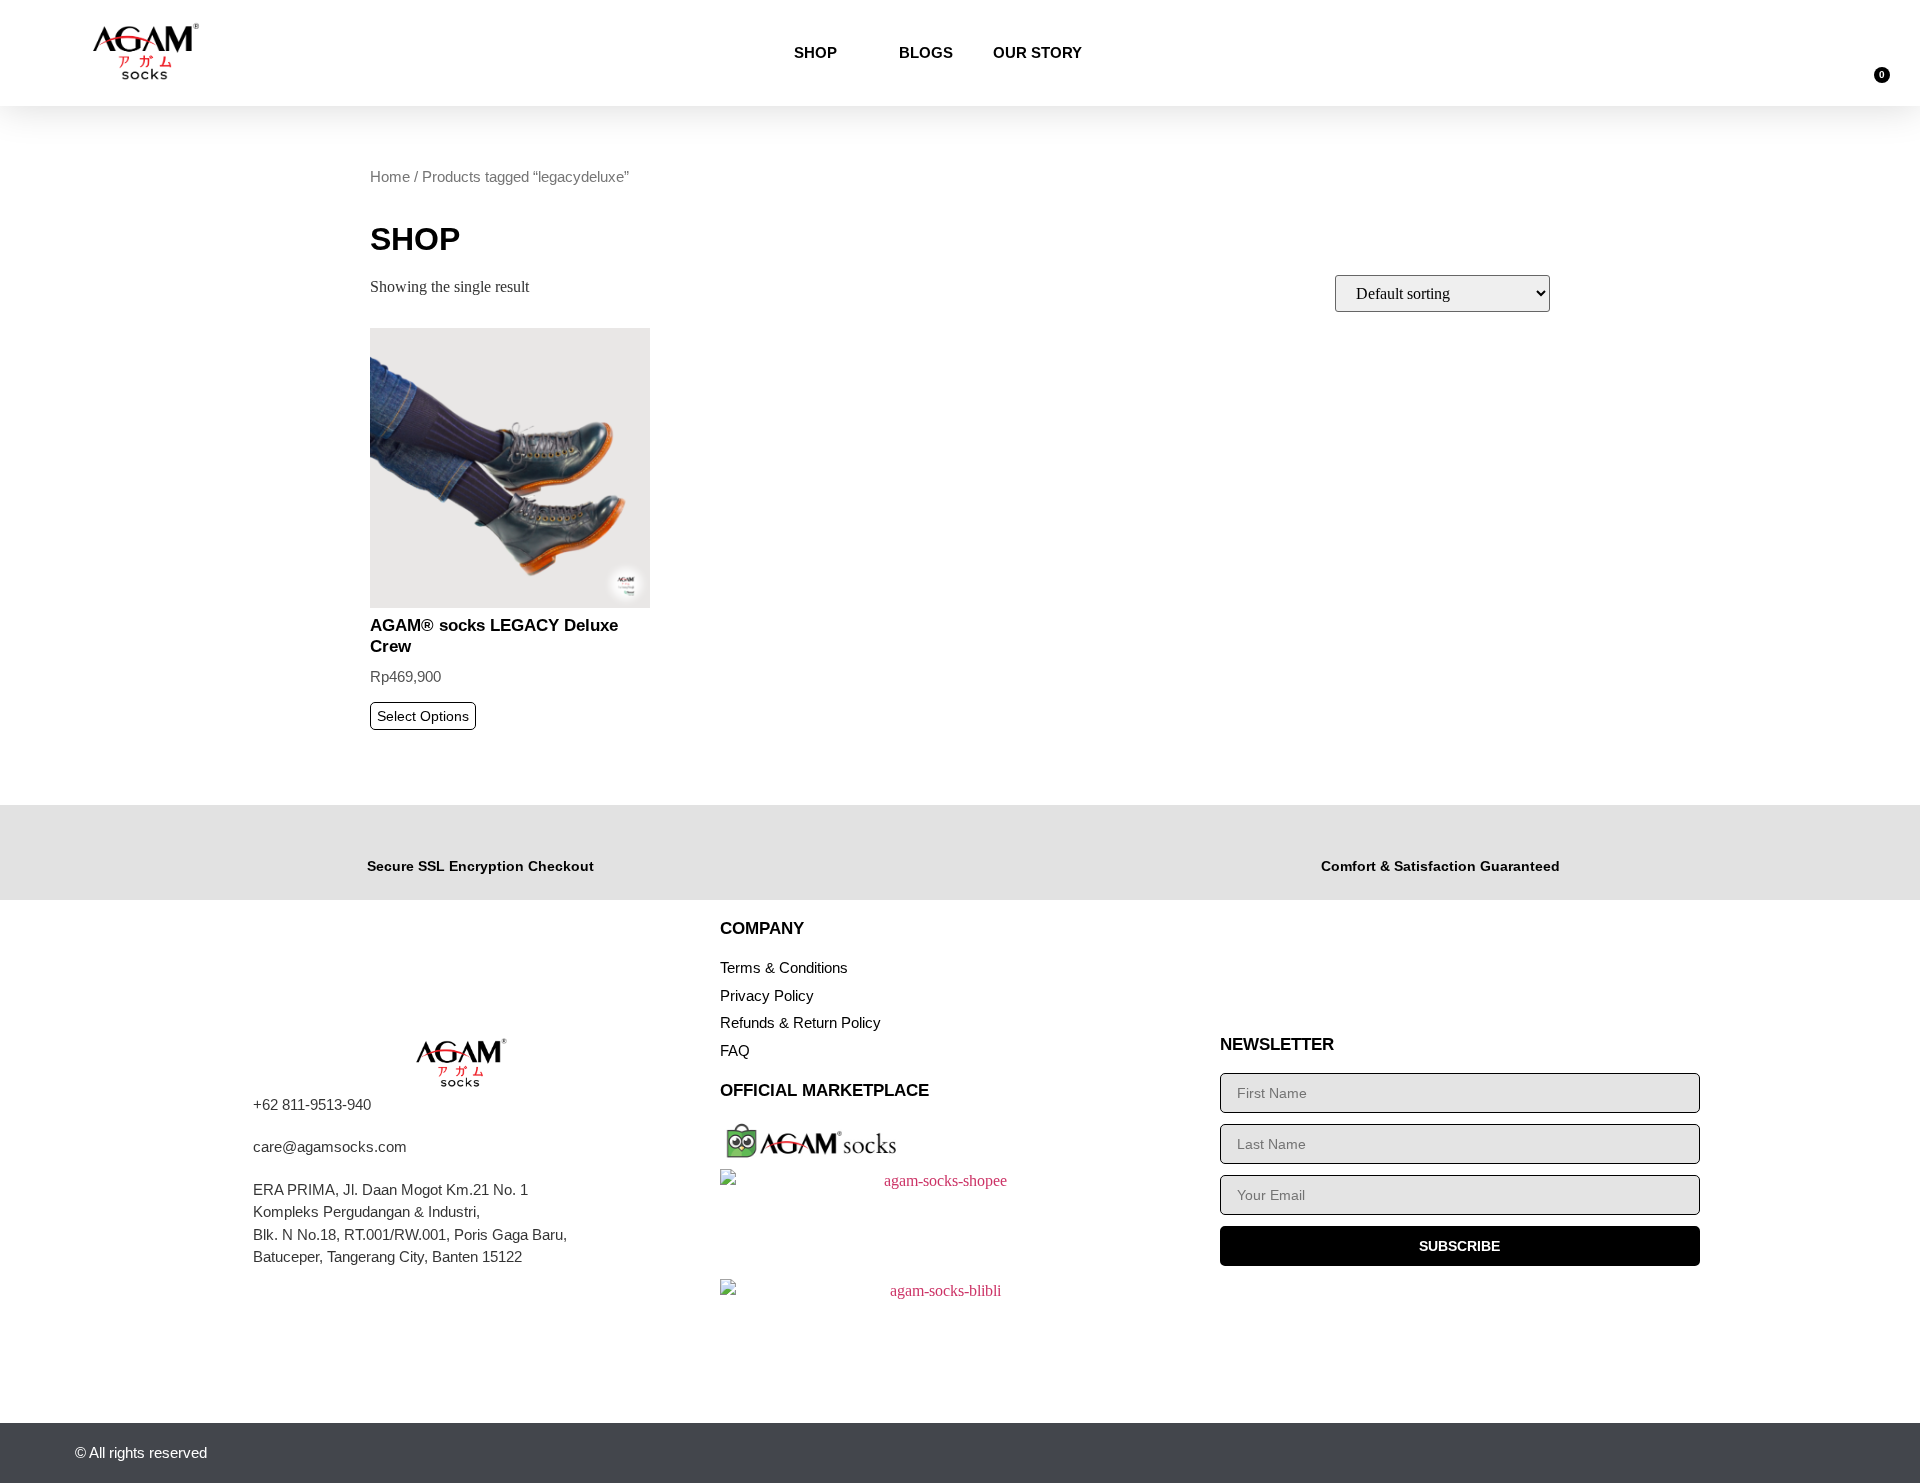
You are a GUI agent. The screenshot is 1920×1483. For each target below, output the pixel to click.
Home (390, 177)
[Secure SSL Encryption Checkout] (480, 837)
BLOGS (926, 52)
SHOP (815, 52)
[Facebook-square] (1783, 1452)
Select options (423, 716)
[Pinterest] (1832, 1452)
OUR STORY (1037, 52)
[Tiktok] (1734, 1452)
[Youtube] (1685, 1452)
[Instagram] (1636, 1452)
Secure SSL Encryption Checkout (480, 866)
